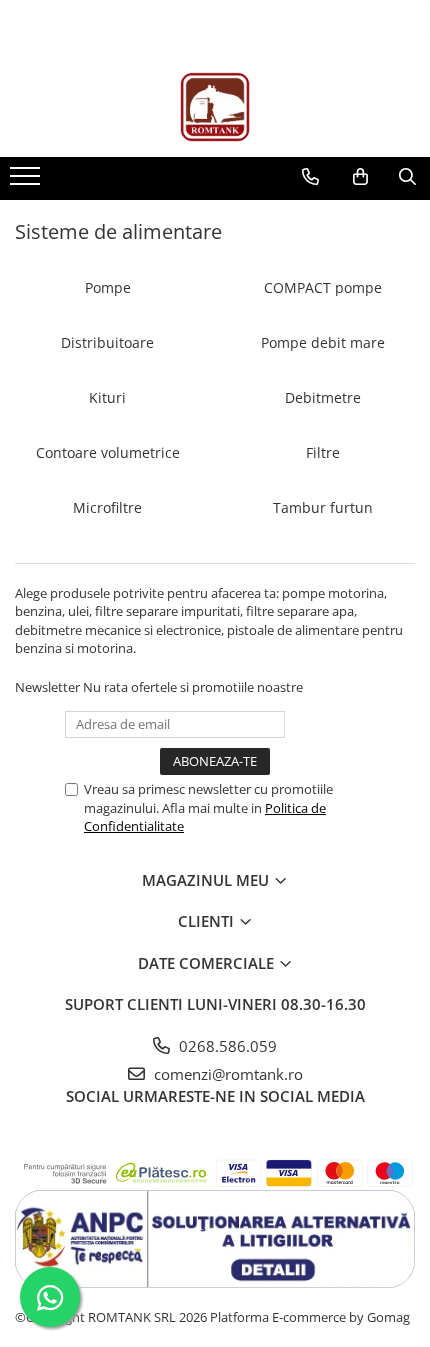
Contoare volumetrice (108, 452)
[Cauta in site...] (407, 177)
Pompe (108, 287)
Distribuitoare (107, 342)
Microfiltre (107, 507)
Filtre (323, 452)
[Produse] (27, 182)
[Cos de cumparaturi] (360, 177)
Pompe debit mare (323, 342)
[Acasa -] (215, 107)
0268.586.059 (226, 1046)
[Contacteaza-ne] (310, 177)
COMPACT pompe (323, 287)
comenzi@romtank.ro (226, 1074)
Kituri (107, 397)
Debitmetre (323, 397)
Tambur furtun (323, 507)
